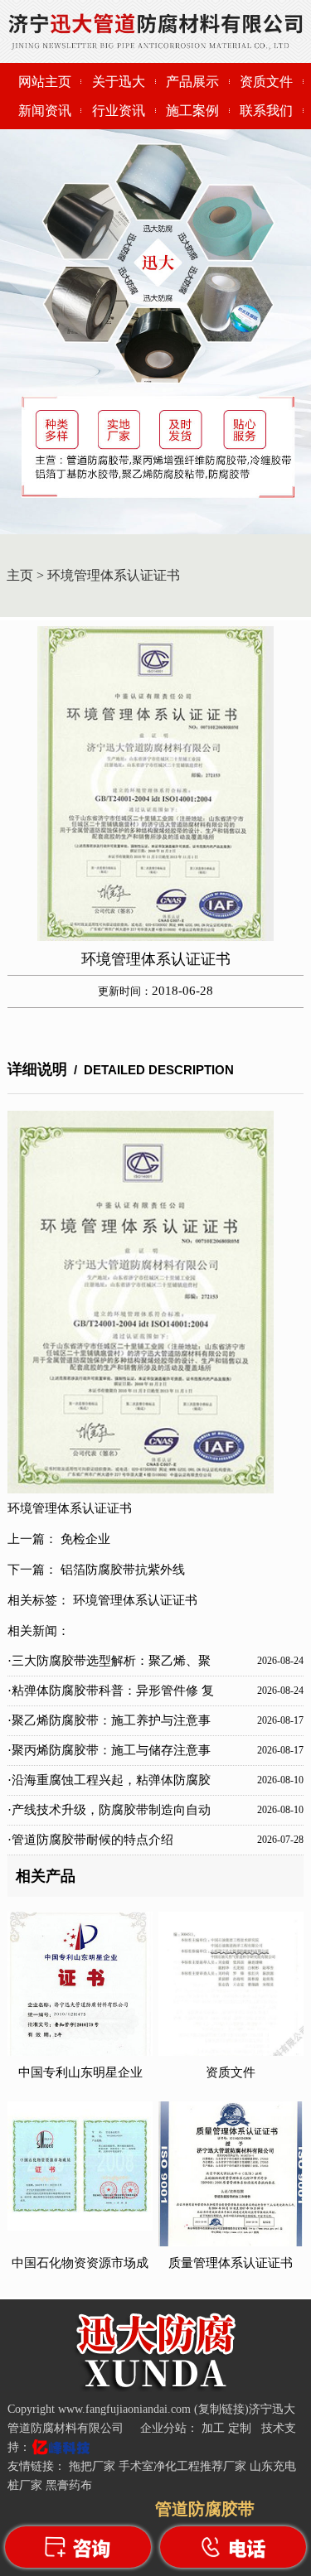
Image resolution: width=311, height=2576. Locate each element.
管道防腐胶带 (205, 2509)
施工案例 (192, 111)
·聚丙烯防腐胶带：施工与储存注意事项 (109, 1754)
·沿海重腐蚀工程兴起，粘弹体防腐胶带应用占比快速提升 (109, 1784)
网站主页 (45, 82)
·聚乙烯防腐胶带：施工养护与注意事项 (109, 1725)
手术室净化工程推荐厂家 (182, 2466)
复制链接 (221, 2409)
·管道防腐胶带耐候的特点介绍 (90, 1840)
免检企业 (85, 1539)
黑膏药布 (69, 2485)
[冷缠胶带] (156, 2388)
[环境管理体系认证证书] (155, 784)
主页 (20, 575)
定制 (241, 2428)
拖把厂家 (92, 2466)
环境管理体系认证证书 (114, 575)
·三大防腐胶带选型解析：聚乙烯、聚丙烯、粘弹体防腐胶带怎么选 (109, 1665)
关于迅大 (119, 82)
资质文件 (266, 82)
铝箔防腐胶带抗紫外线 (123, 1570)
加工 (215, 2428)
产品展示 (192, 82)
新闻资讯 (45, 111)
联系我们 (266, 111)
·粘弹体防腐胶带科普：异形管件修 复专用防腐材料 (111, 1695)
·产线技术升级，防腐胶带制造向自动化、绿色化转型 (109, 1814)
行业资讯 (119, 111)
